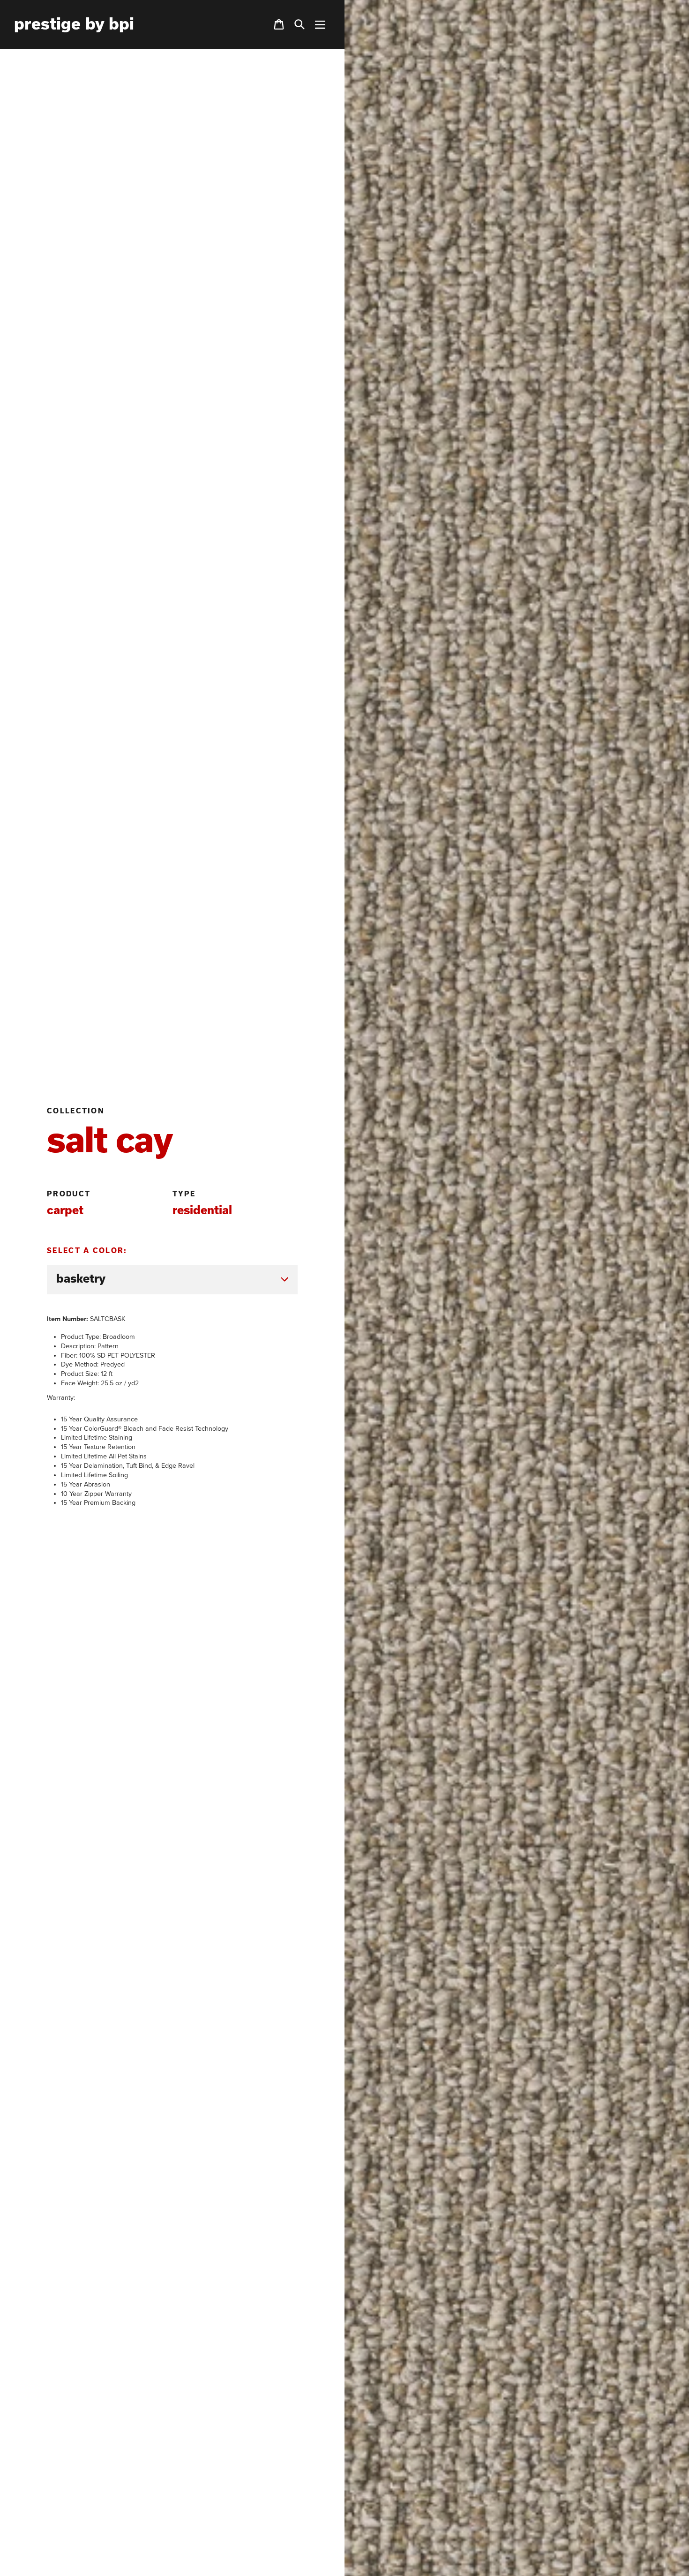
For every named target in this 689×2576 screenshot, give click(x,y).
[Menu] (320, 24)
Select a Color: (87, 1250)
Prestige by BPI (74, 23)
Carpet (65, 1210)
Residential (202, 1210)
